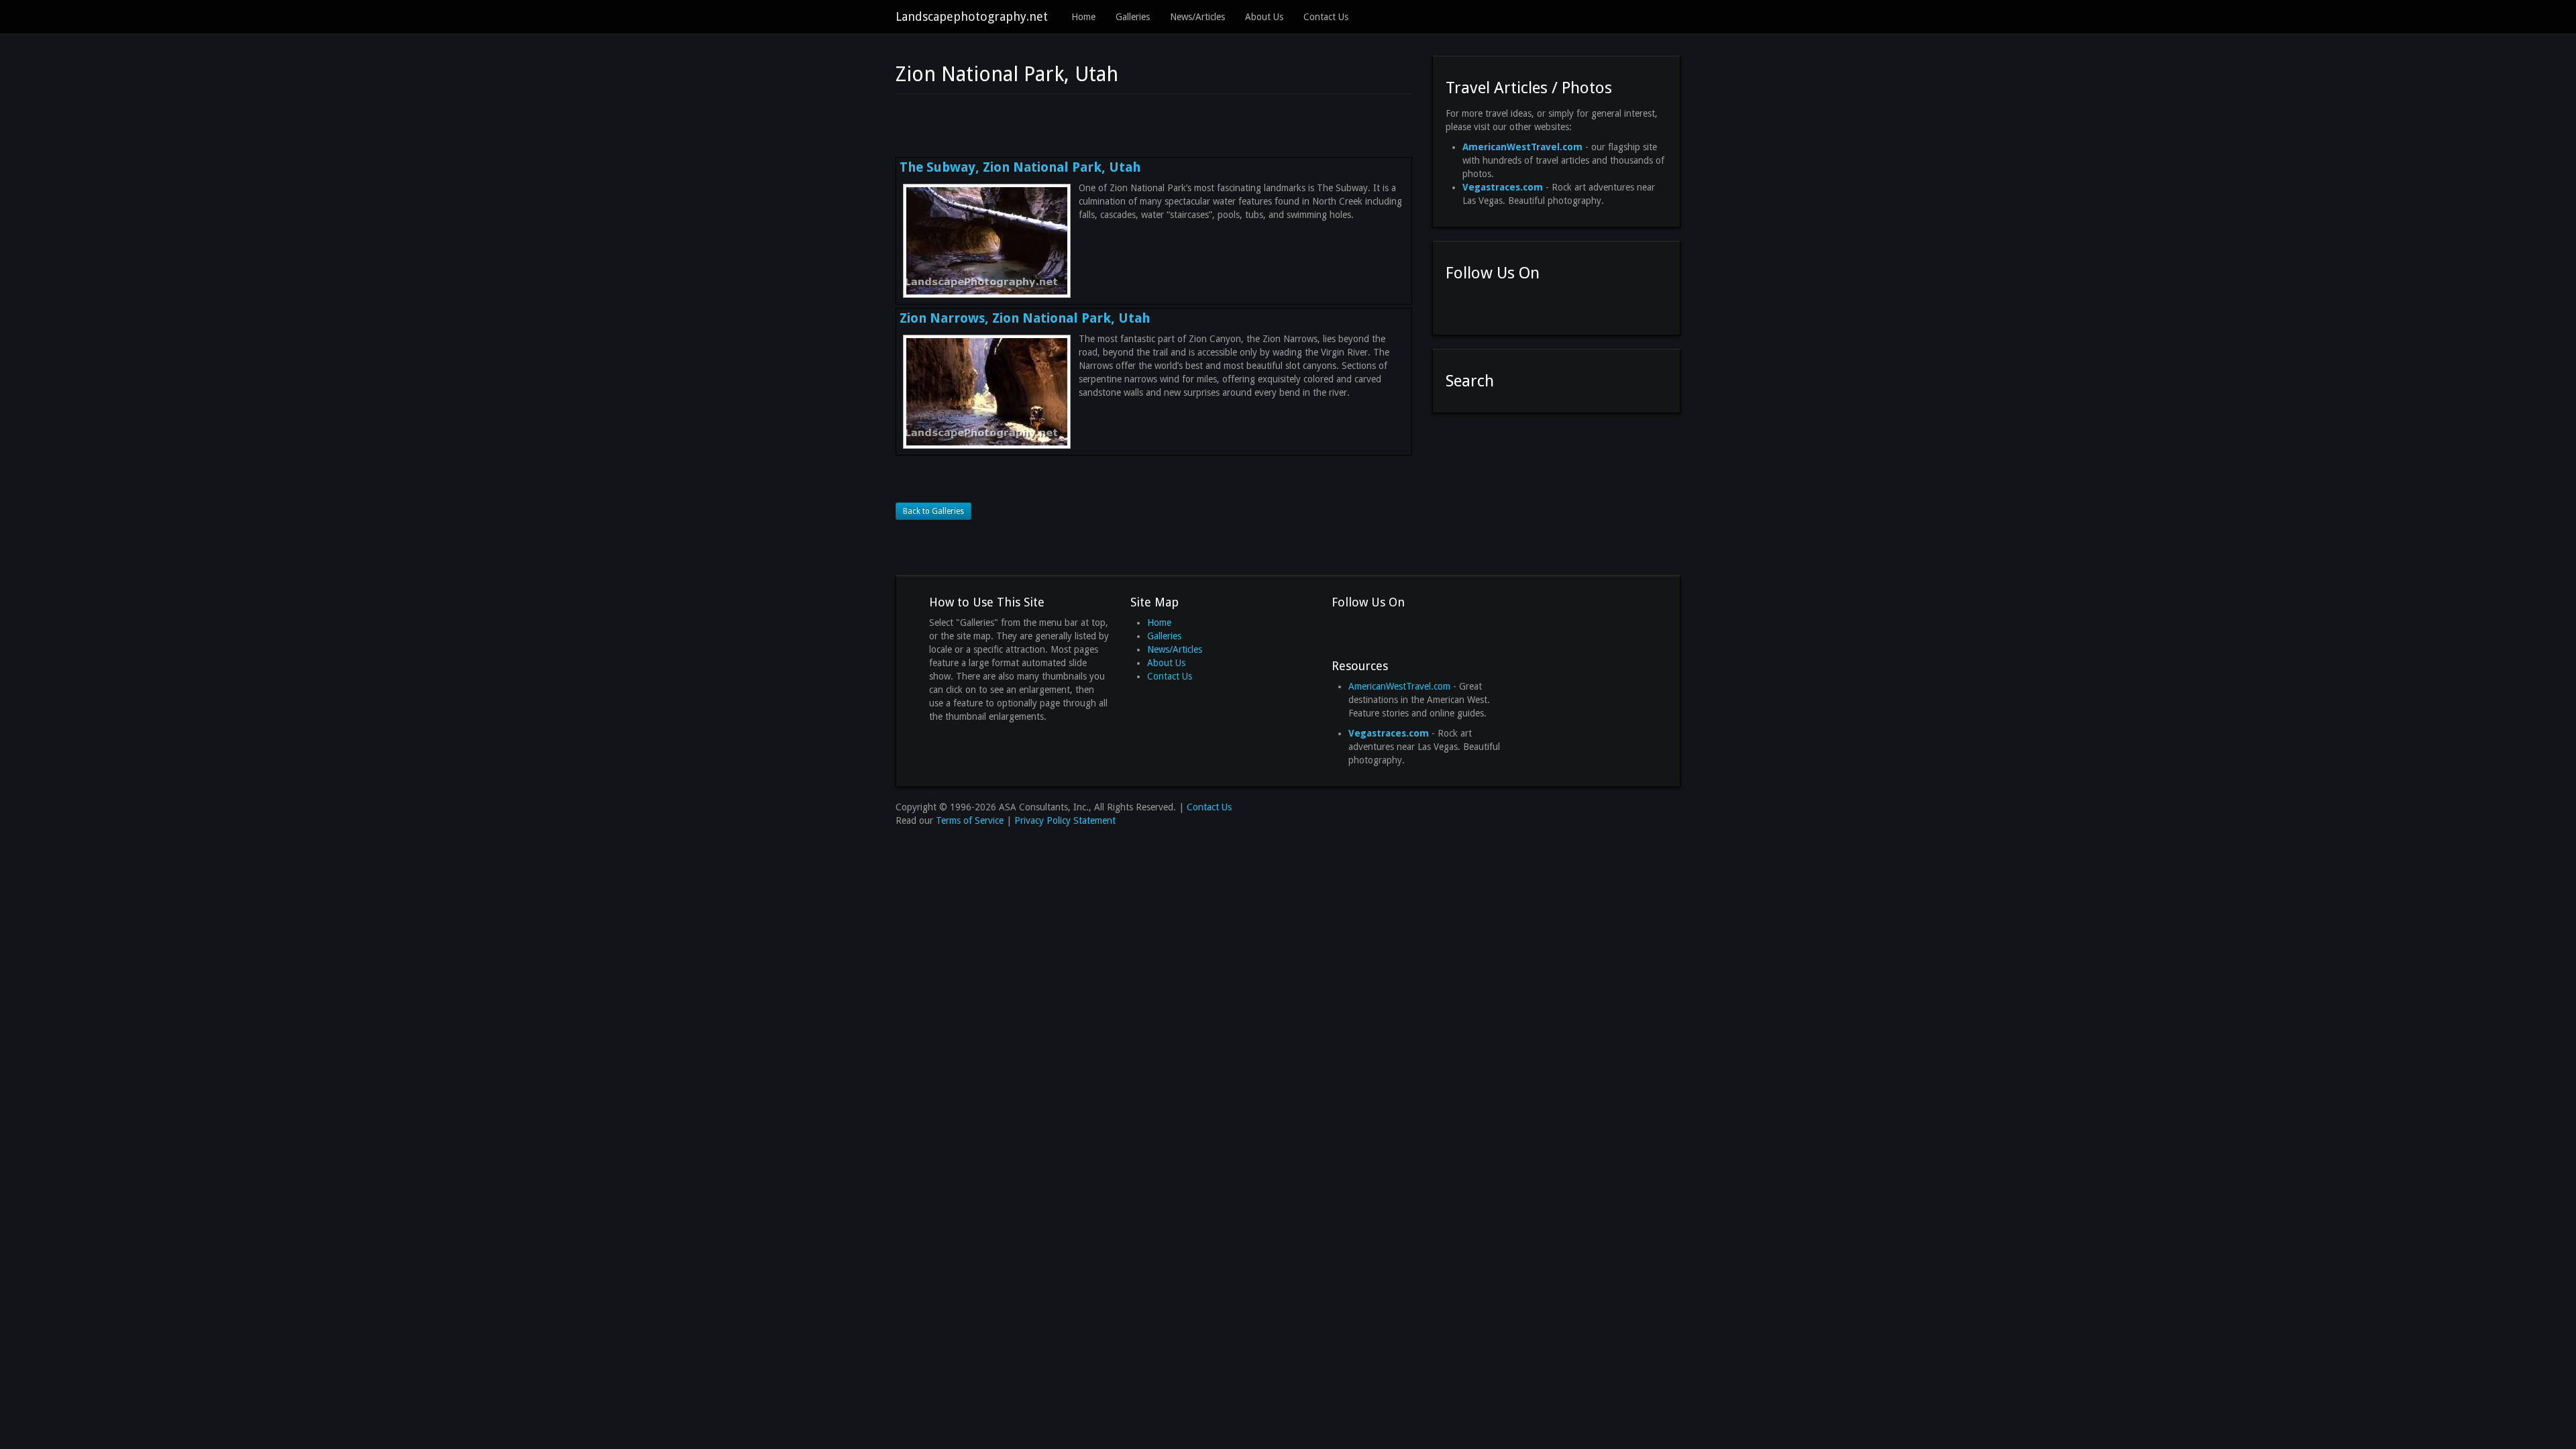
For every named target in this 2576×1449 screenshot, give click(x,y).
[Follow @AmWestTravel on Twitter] (1481, 305)
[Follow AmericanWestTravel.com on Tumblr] (1529, 305)
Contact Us (1326, 17)
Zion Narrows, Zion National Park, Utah (1025, 318)
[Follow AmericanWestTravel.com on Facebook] (1456, 305)
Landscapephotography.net (972, 16)
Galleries (1133, 17)
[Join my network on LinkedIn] (1505, 305)
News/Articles (1197, 17)
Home (1083, 17)
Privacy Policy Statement (1065, 820)
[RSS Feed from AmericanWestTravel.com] (1553, 305)
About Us (1264, 17)
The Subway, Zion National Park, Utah (1020, 167)
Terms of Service (970, 820)
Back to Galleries (933, 511)
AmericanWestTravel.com (1399, 686)
